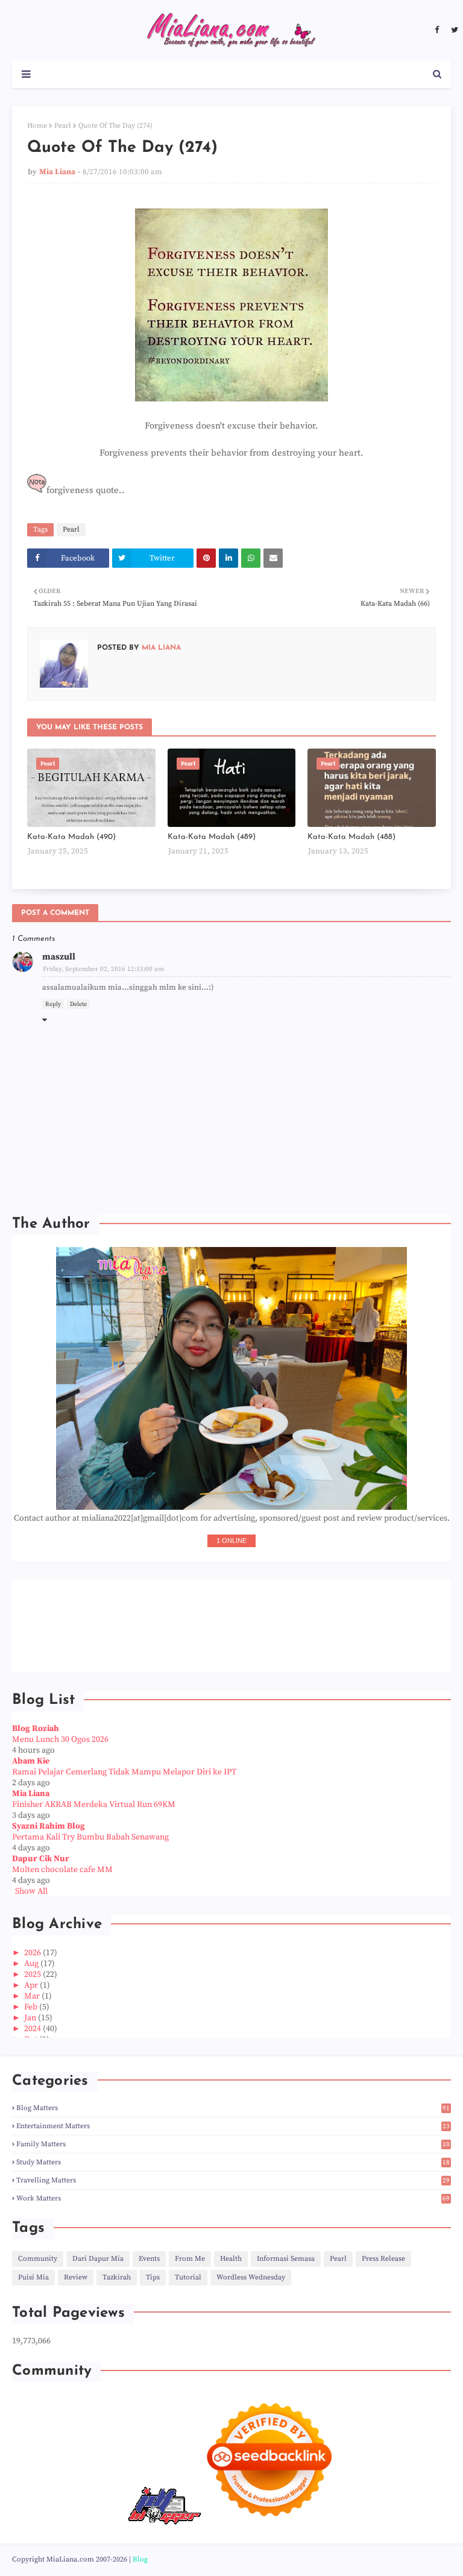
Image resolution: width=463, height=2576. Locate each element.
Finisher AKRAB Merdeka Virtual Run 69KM (94, 1805)
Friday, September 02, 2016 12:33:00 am (103, 969)
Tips (153, 2277)
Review (76, 2277)
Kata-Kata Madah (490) (71, 837)
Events (149, 2259)
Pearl (63, 126)
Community (38, 2259)
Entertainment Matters (233, 2126)
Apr (32, 1985)
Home (37, 126)
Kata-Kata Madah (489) (212, 837)
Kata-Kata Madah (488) (351, 837)
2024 (33, 2029)
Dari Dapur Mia (98, 2259)
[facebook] (437, 30)
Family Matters (233, 2144)
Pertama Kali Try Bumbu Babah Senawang (90, 1837)
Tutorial (188, 2277)
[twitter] (453, 30)
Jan (31, 2018)
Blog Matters (233, 2108)
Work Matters (233, 2198)
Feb (32, 2007)
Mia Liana (57, 172)
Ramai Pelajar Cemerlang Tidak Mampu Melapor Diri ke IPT (124, 1772)
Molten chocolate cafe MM (62, 1870)
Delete (78, 1004)
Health (231, 2259)
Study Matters (233, 2162)
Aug (32, 1964)
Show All (31, 1891)
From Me (190, 2259)
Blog (140, 2559)
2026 (33, 1953)
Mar (33, 1996)
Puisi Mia (33, 2277)
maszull (59, 957)
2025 (33, 1974)
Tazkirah (117, 2277)
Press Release (383, 2259)
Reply (53, 1004)
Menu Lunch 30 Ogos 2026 (60, 1739)
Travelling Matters (233, 2180)
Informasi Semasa (286, 2259)
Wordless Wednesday (251, 2277)
